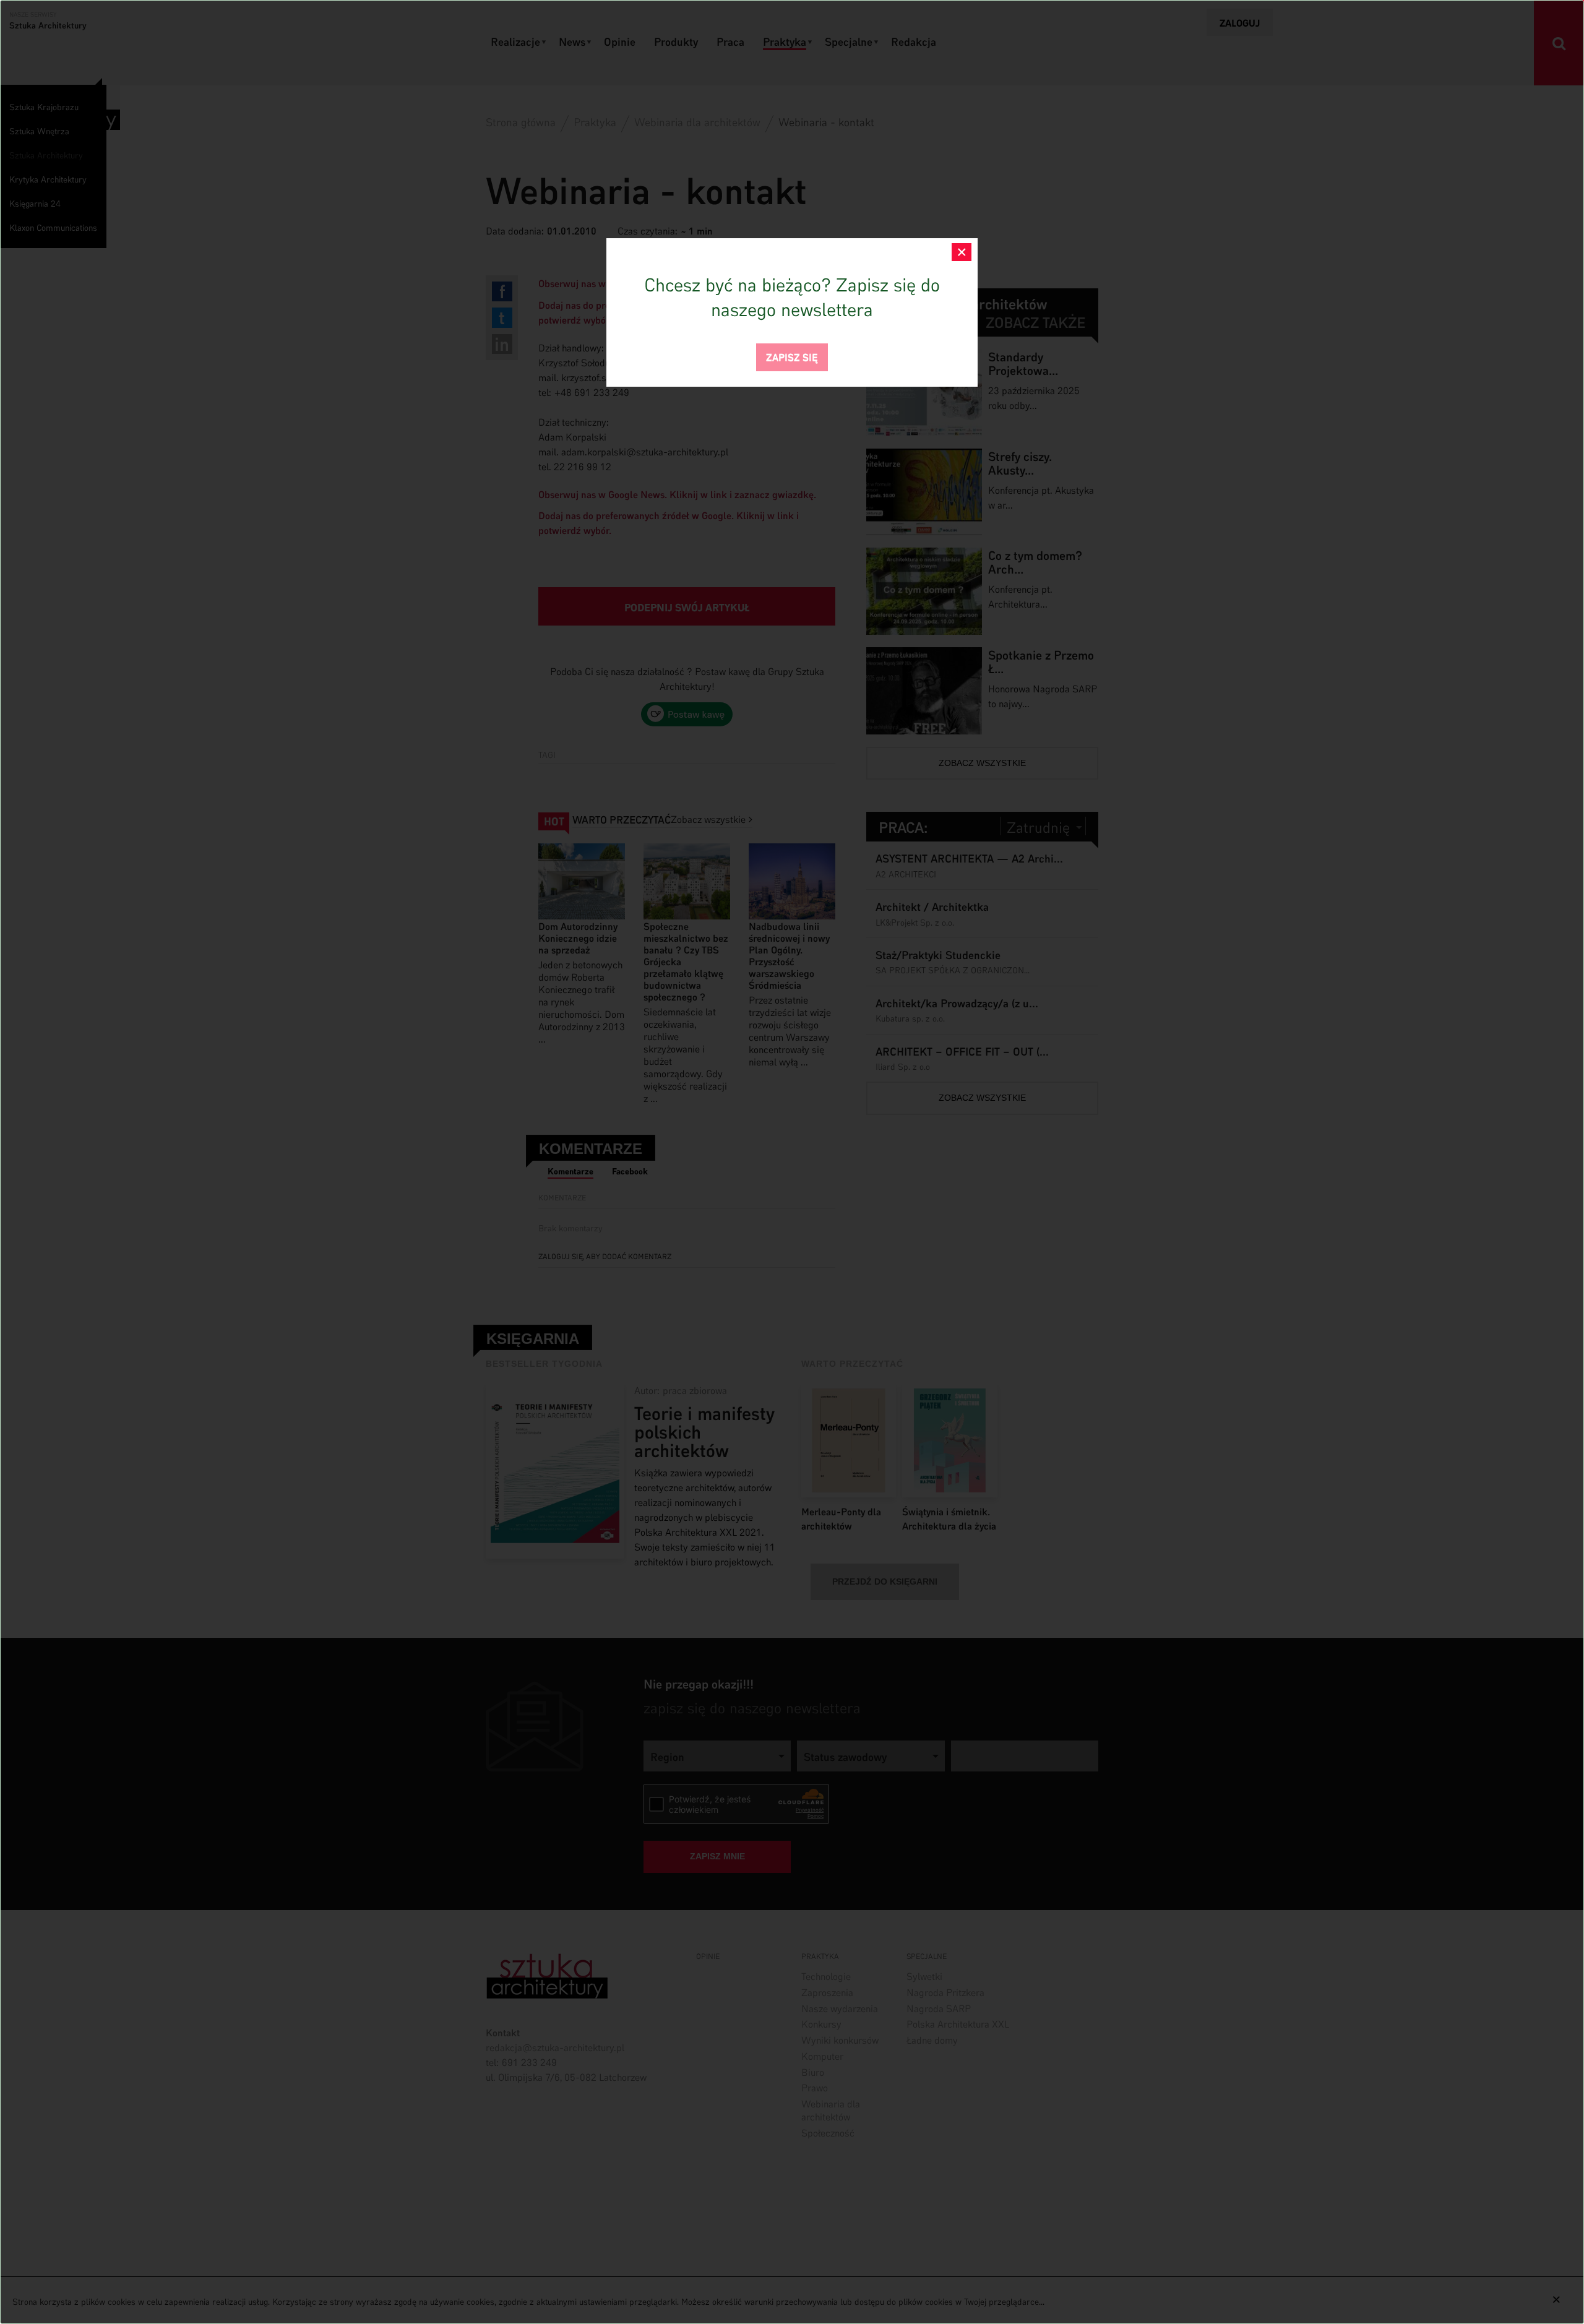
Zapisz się (792, 356)
